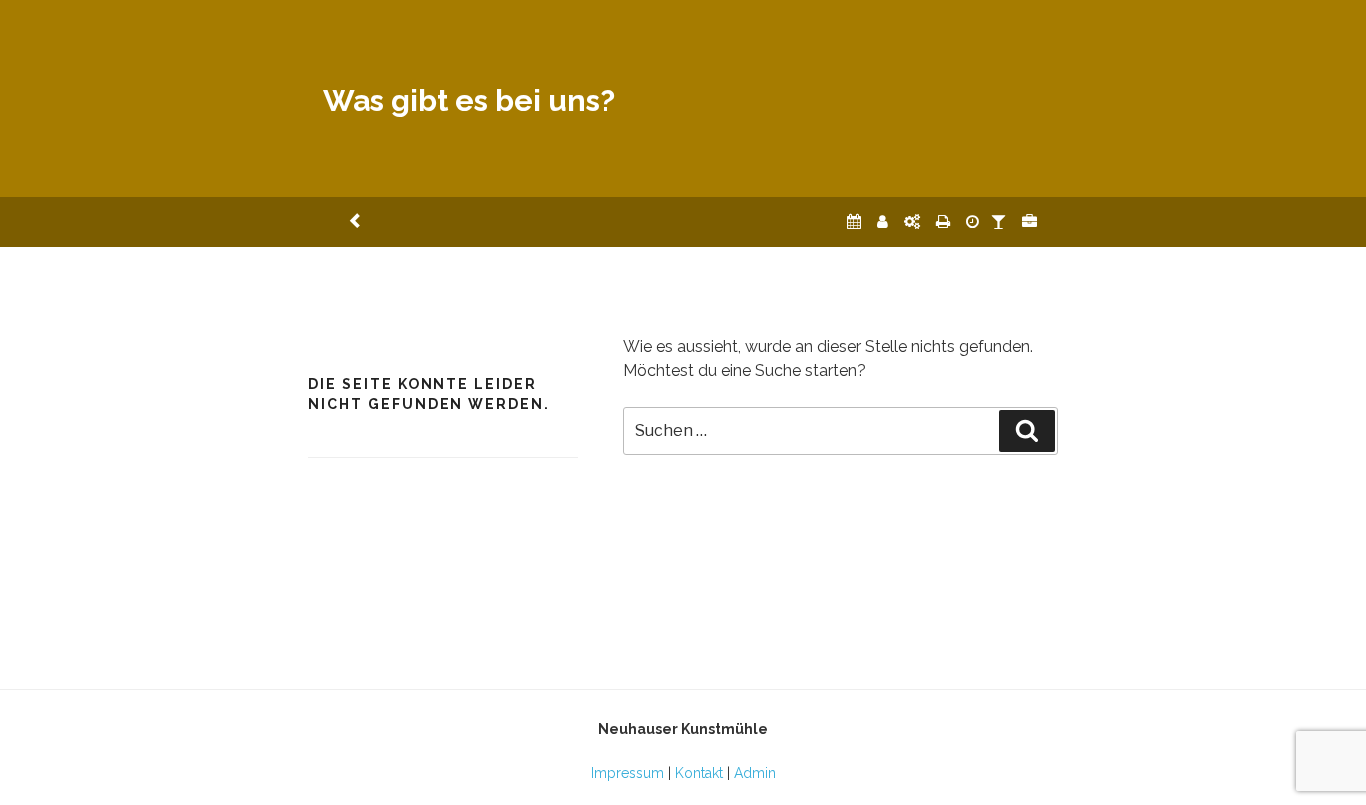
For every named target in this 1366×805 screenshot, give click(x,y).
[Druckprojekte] (943, 221)
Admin (755, 773)
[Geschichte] (972, 221)
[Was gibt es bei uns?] (1029, 221)
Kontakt (699, 773)
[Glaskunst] (998, 221)
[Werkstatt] (912, 221)
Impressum (627, 773)
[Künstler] (882, 221)
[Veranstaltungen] (854, 221)
